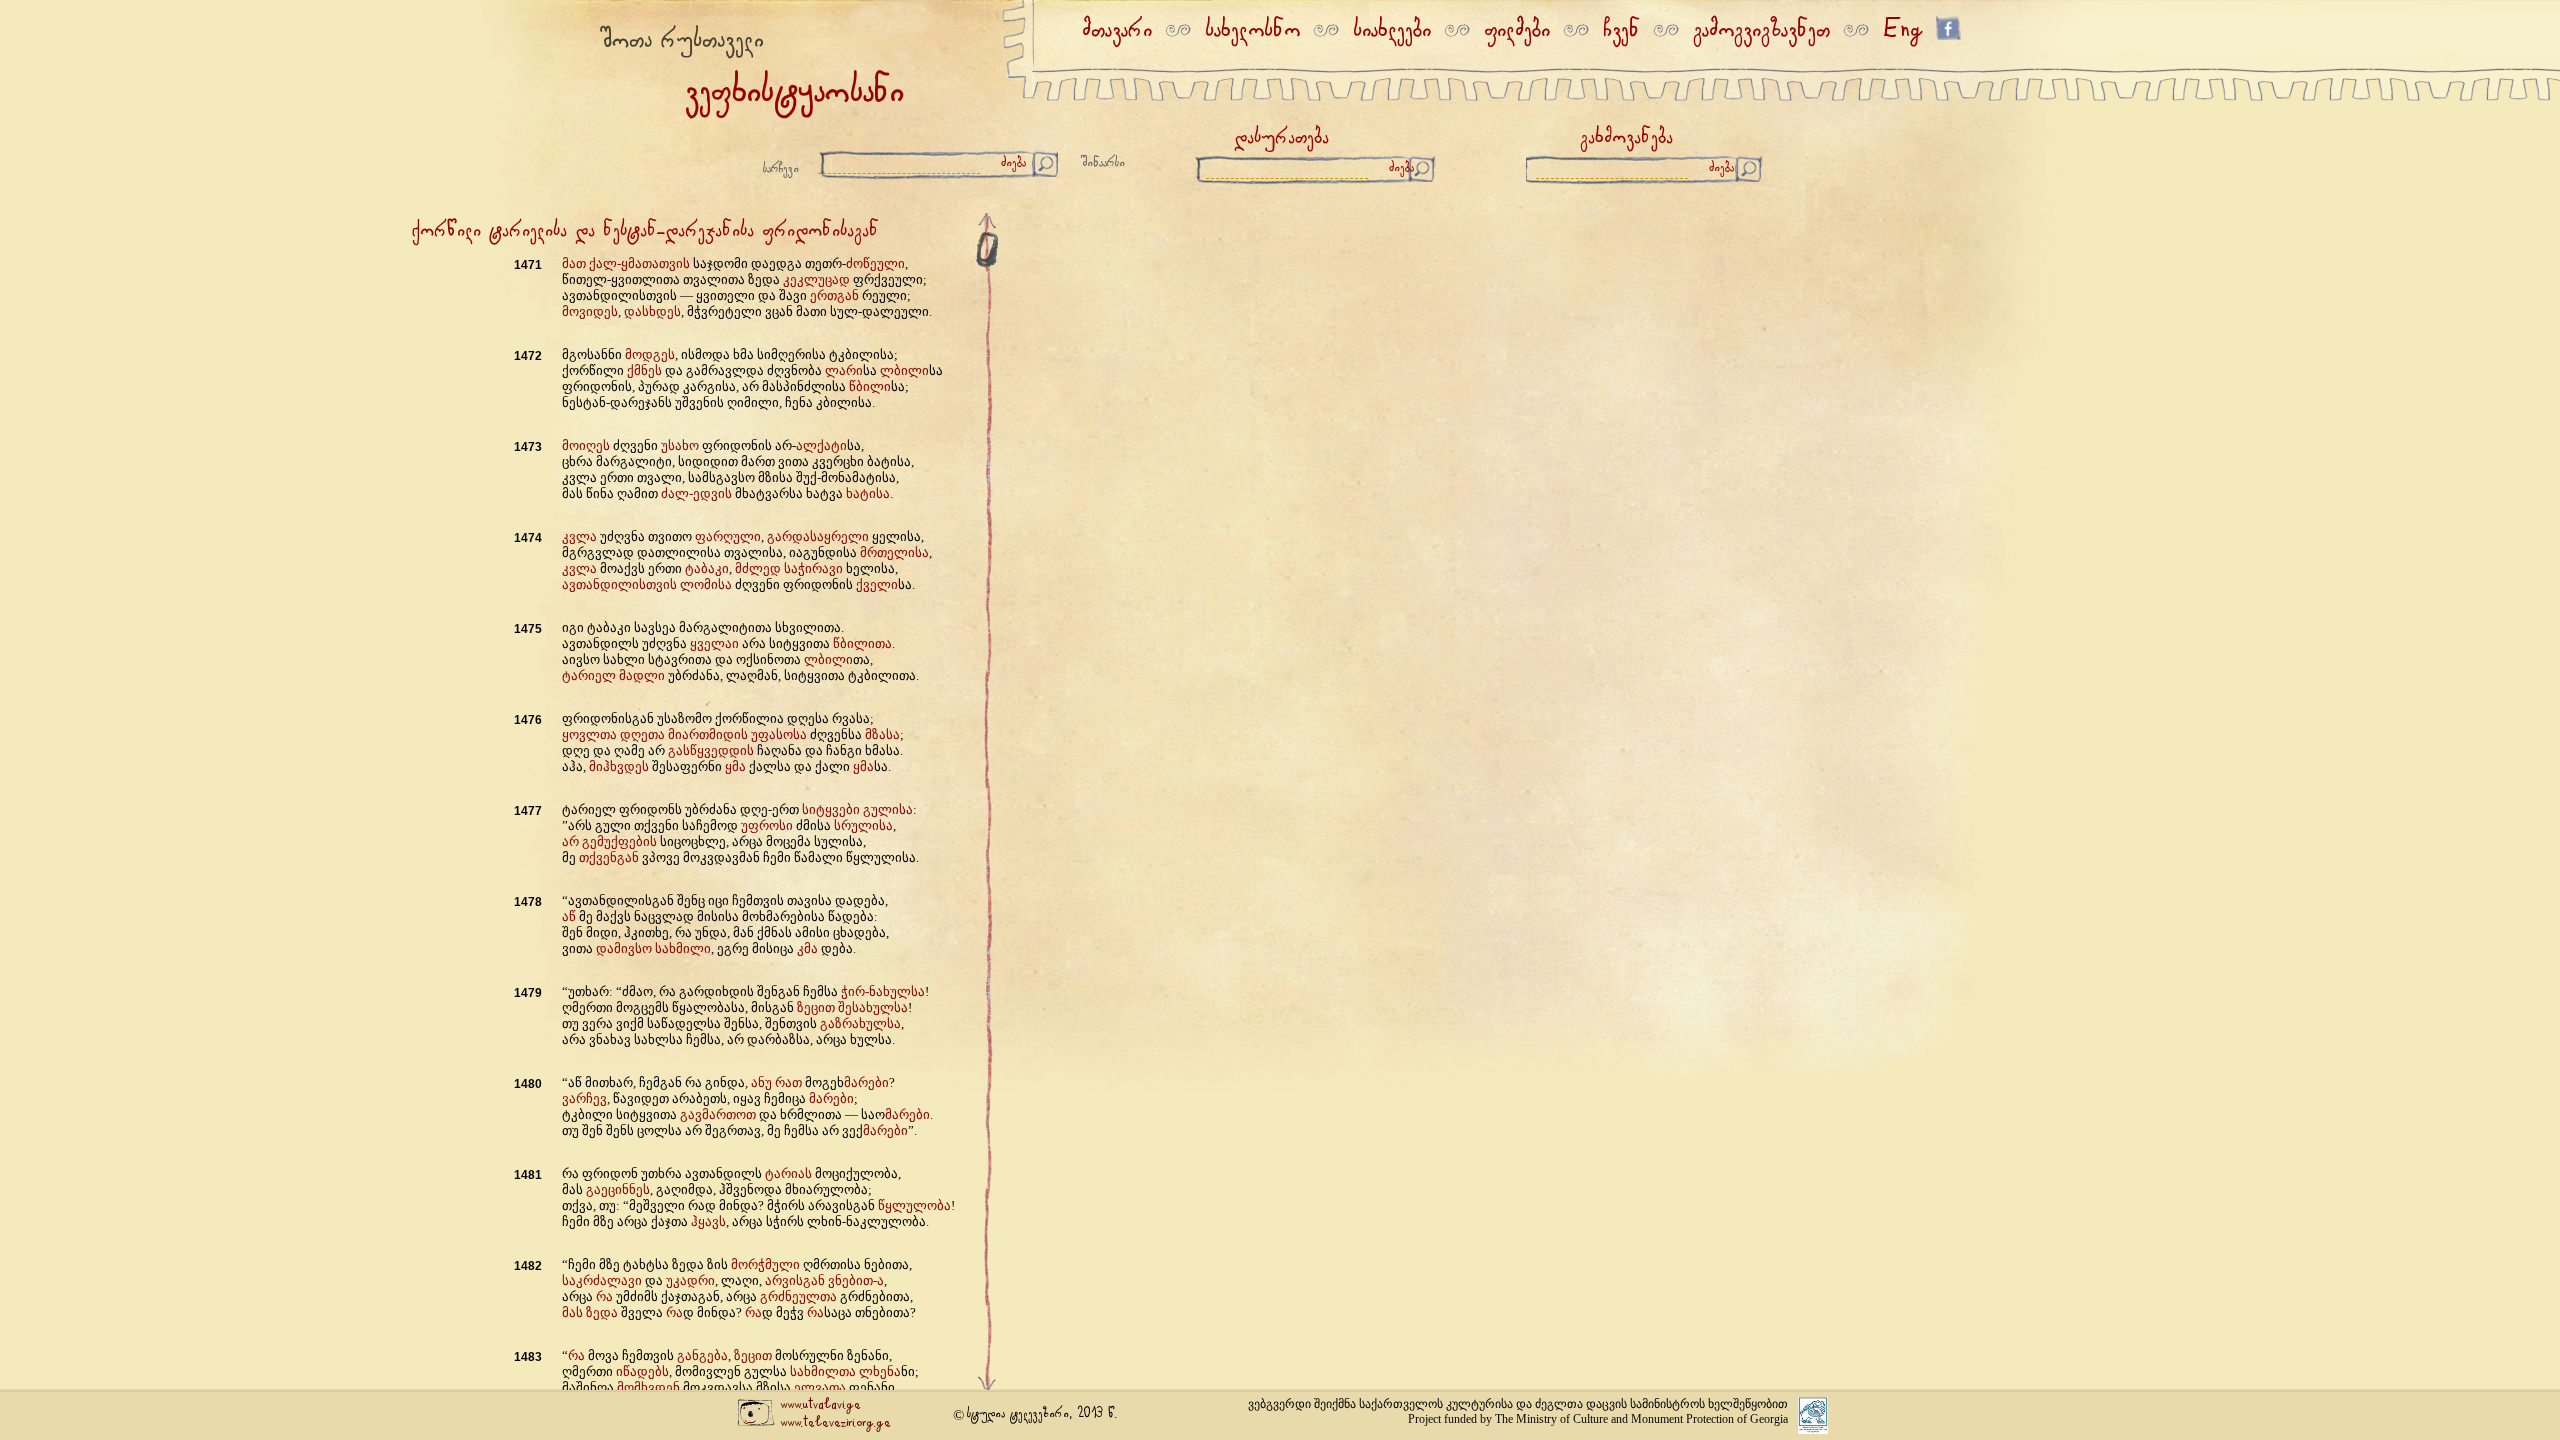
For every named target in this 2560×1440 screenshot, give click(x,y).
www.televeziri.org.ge (835, 1423)
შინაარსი (1103, 163)
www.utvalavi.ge (820, 1405)
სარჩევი (781, 169)
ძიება (1013, 163)
